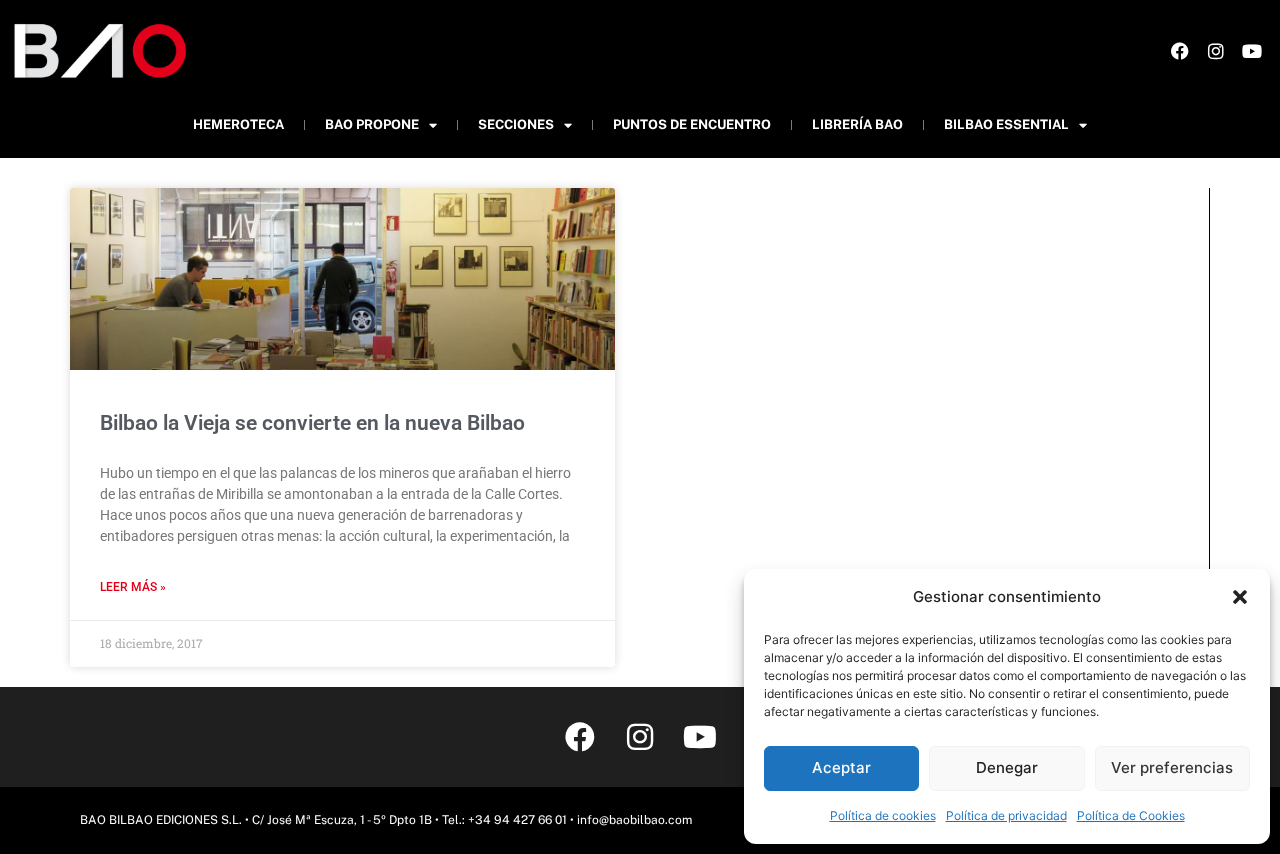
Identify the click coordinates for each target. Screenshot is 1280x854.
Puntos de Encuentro (692, 124)
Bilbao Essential (1006, 124)
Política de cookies (883, 815)
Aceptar (841, 767)
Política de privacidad (1006, 815)
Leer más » (133, 587)
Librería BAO (857, 124)
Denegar (1007, 767)
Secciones (516, 124)
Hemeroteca (238, 124)
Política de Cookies (1131, 815)
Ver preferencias (1172, 767)
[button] (1240, 597)
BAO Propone (372, 124)
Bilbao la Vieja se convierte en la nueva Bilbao (312, 423)
